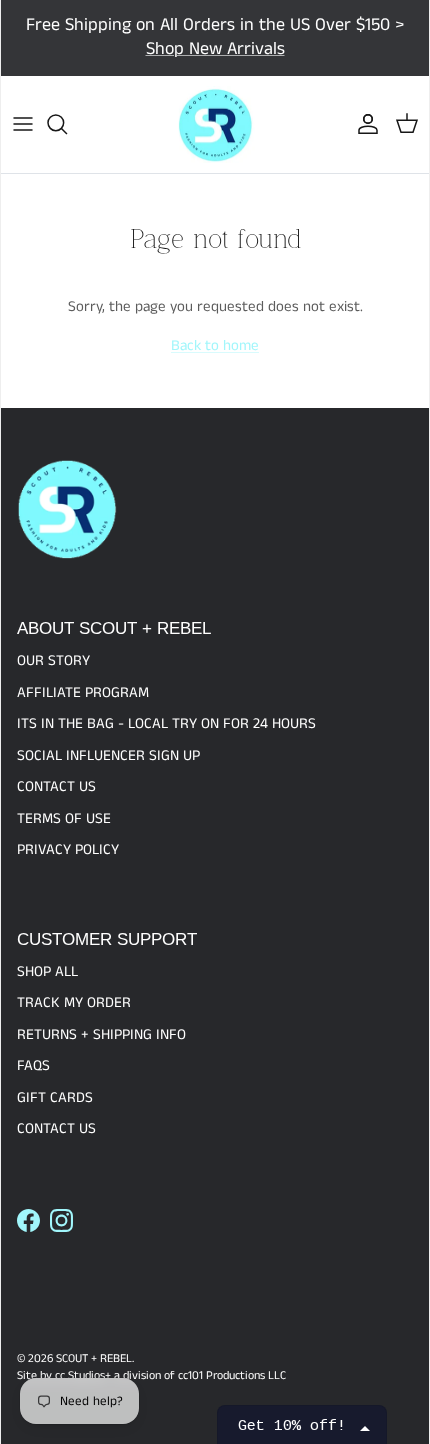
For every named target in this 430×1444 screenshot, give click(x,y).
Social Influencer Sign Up (108, 755)
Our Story (53, 660)
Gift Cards (55, 1097)
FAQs (33, 1065)
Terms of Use (64, 818)
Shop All (47, 971)
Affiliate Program (83, 692)
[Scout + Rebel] (215, 125)
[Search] (67, 124)
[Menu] (23, 124)
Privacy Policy (68, 849)
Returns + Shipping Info (101, 1034)
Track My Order (74, 1002)
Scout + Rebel (94, 1358)
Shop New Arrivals (215, 49)
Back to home (215, 345)
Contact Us (56, 786)
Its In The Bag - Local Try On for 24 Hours (166, 723)
